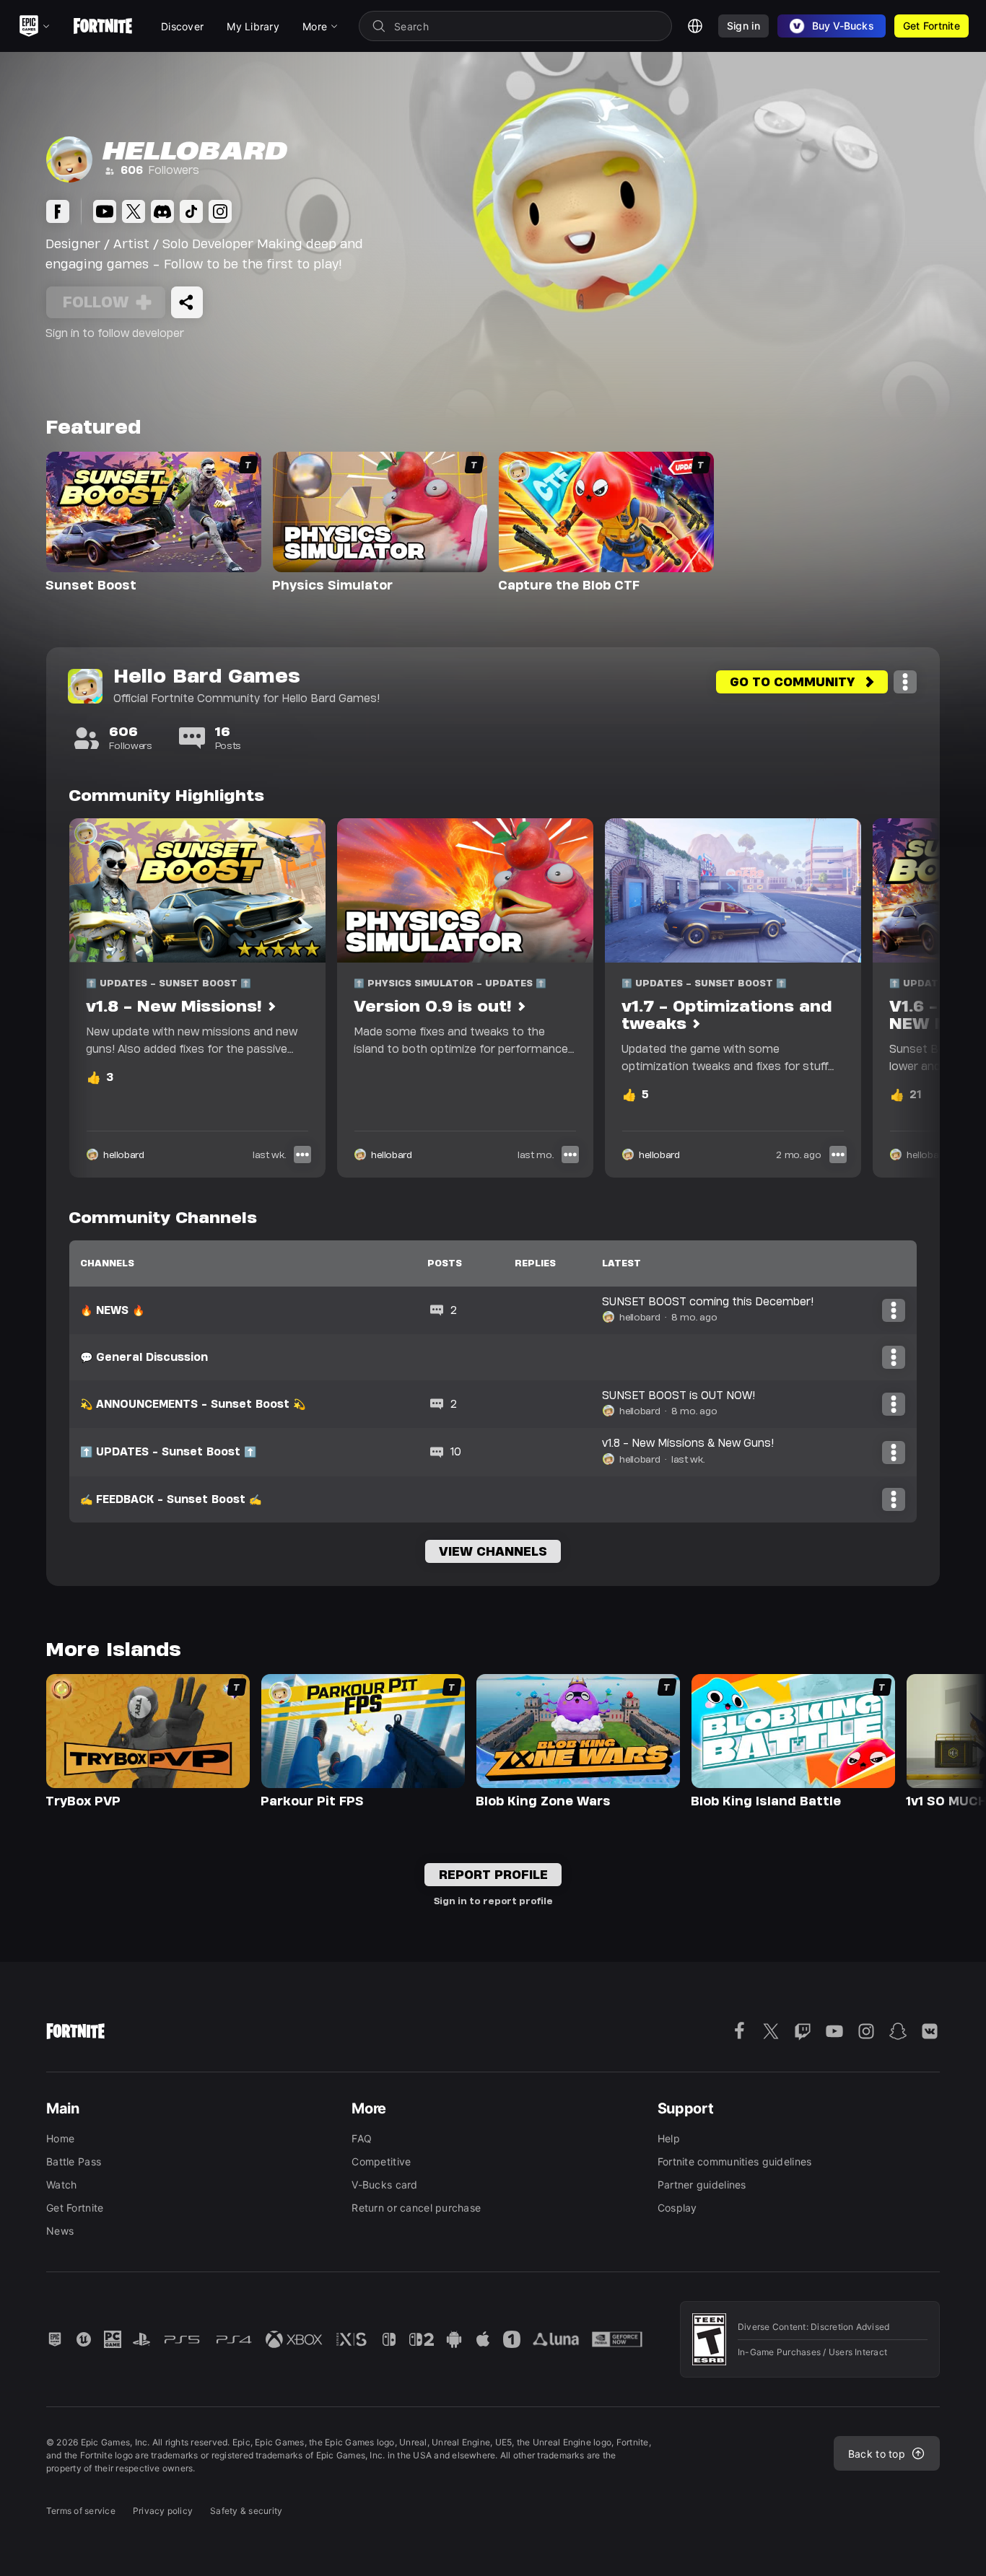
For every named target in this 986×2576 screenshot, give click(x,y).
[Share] (187, 302)
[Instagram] (220, 211)
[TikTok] (191, 211)
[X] (134, 211)
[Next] (901, 998)
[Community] (58, 211)
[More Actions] (905, 682)
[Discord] (162, 211)
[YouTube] (105, 211)
